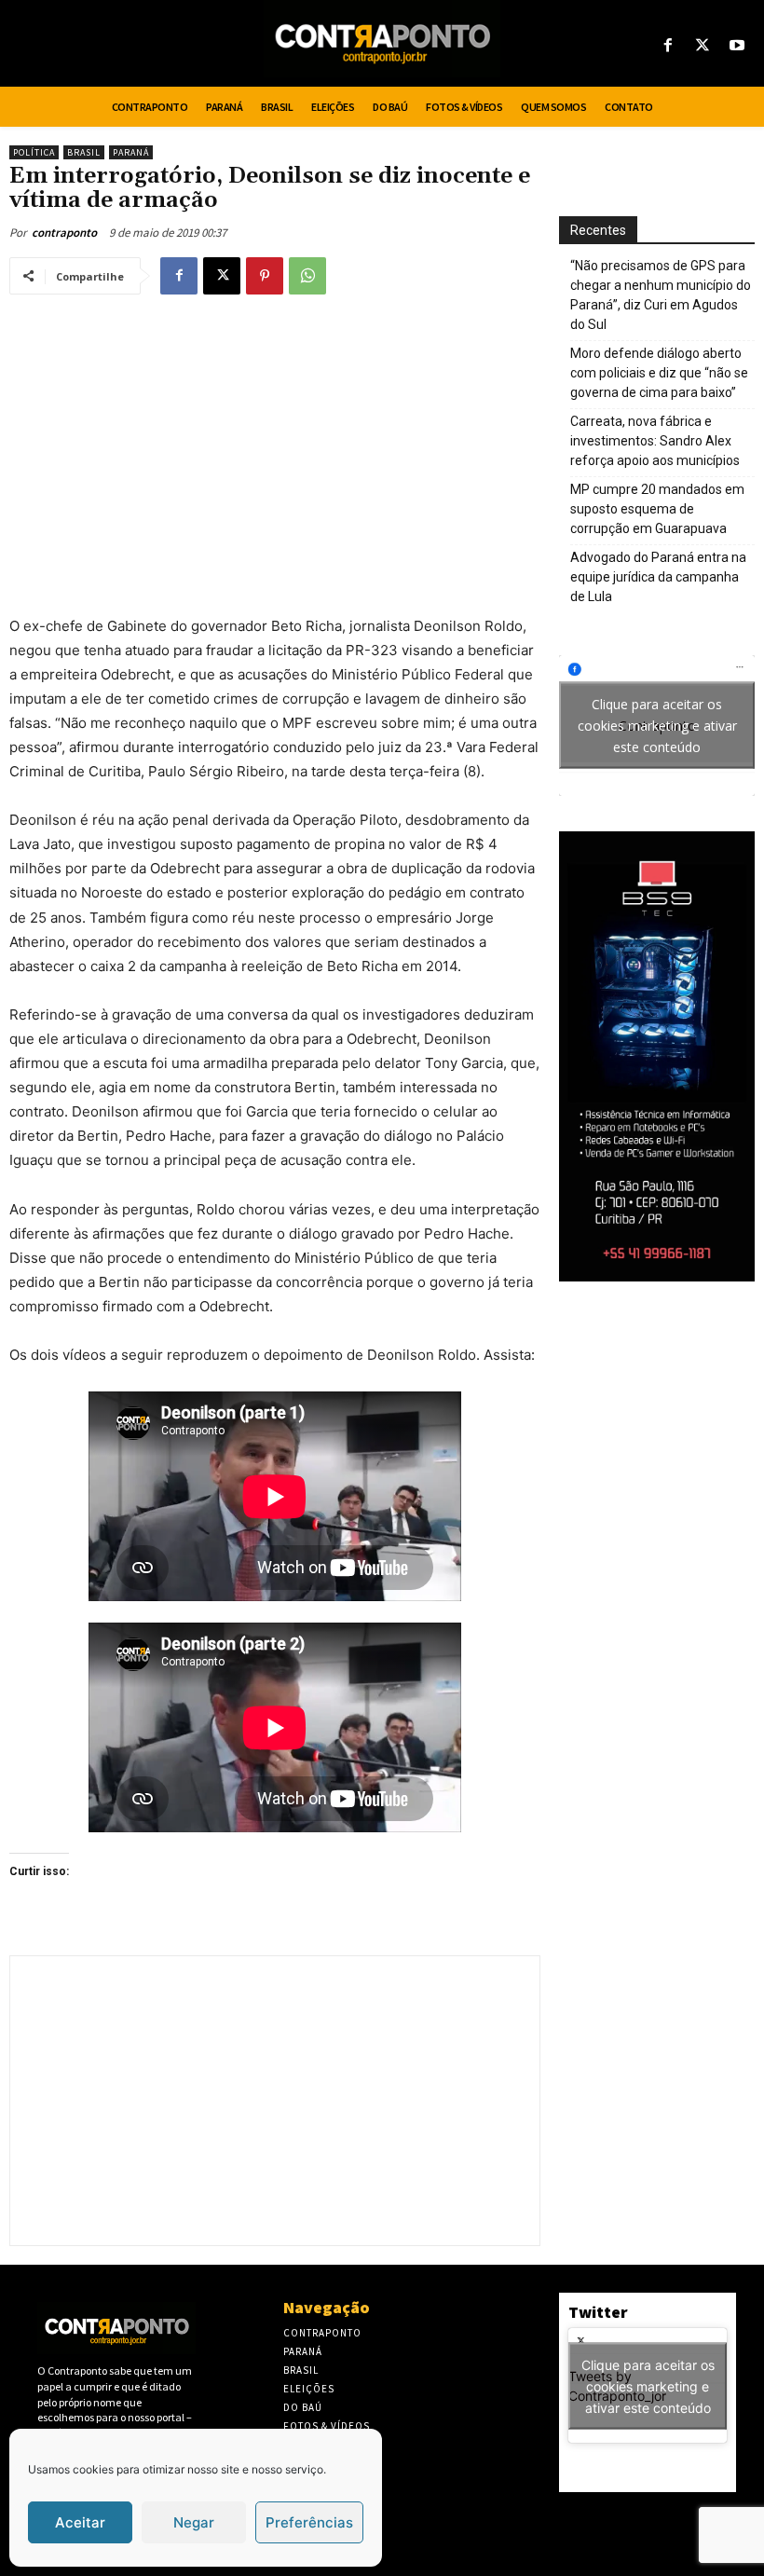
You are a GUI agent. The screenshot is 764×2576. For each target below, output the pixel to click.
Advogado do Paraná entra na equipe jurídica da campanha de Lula (658, 577)
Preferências (309, 2522)
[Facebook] (668, 46)
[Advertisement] (275, 445)
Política (34, 152)
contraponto (64, 233)
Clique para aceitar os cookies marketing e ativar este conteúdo (657, 726)
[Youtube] (737, 46)
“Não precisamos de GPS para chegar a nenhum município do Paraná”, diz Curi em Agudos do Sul (661, 295)
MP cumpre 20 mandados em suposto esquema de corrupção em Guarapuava (657, 509)
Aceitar (80, 2522)
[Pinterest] (265, 276)
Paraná (131, 152)
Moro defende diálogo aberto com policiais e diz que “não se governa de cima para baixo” (659, 373)
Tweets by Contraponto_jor (641, 2385)
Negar (194, 2522)
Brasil (84, 152)
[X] (703, 46)
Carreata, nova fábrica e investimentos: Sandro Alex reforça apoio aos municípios (655, 441)
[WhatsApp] (307, 276)
